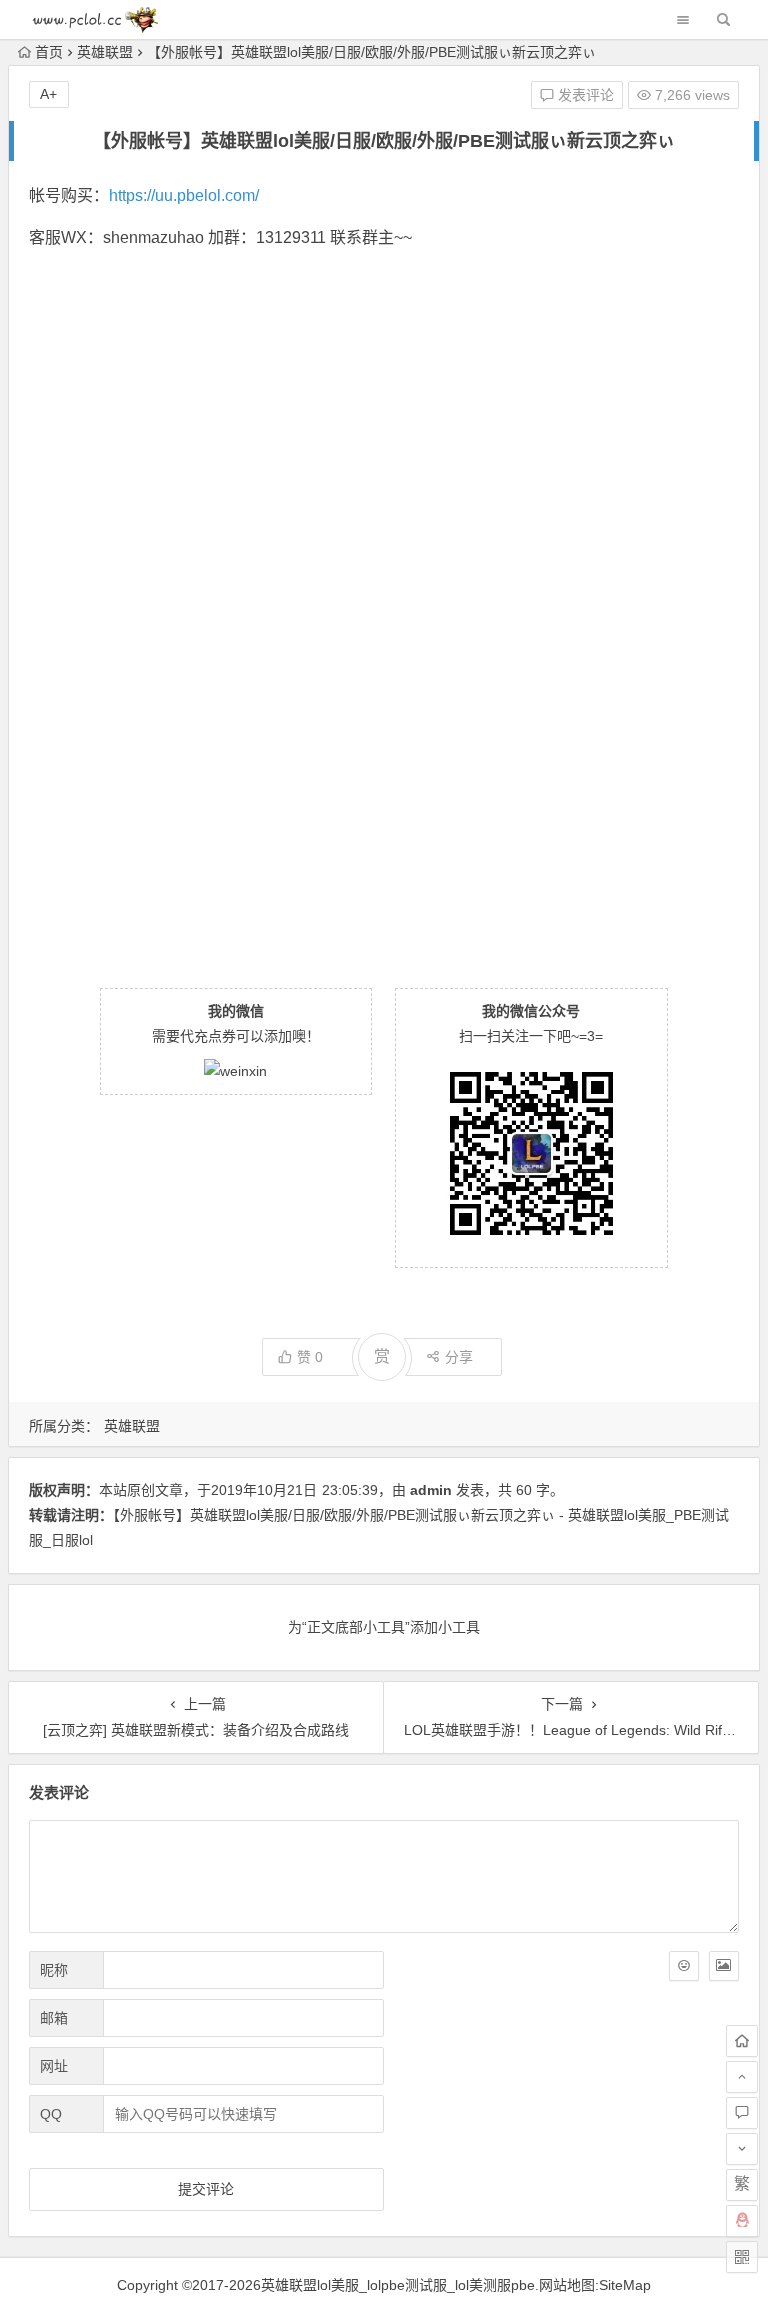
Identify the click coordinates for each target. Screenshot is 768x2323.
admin (431, 1490)
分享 (459, 1357)
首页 (49, 52)
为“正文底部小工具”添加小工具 (384, 1627)
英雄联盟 (105, 52)
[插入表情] (684, 1966)
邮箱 (54, 2018)
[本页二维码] (742, 2257)
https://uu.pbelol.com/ (184, 195)
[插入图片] (724, 1966)
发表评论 (584, 95)
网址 (54, 2066)
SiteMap (625, 2285)
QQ (51, 2114)
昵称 (54, 1970)
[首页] (742, 2041)
